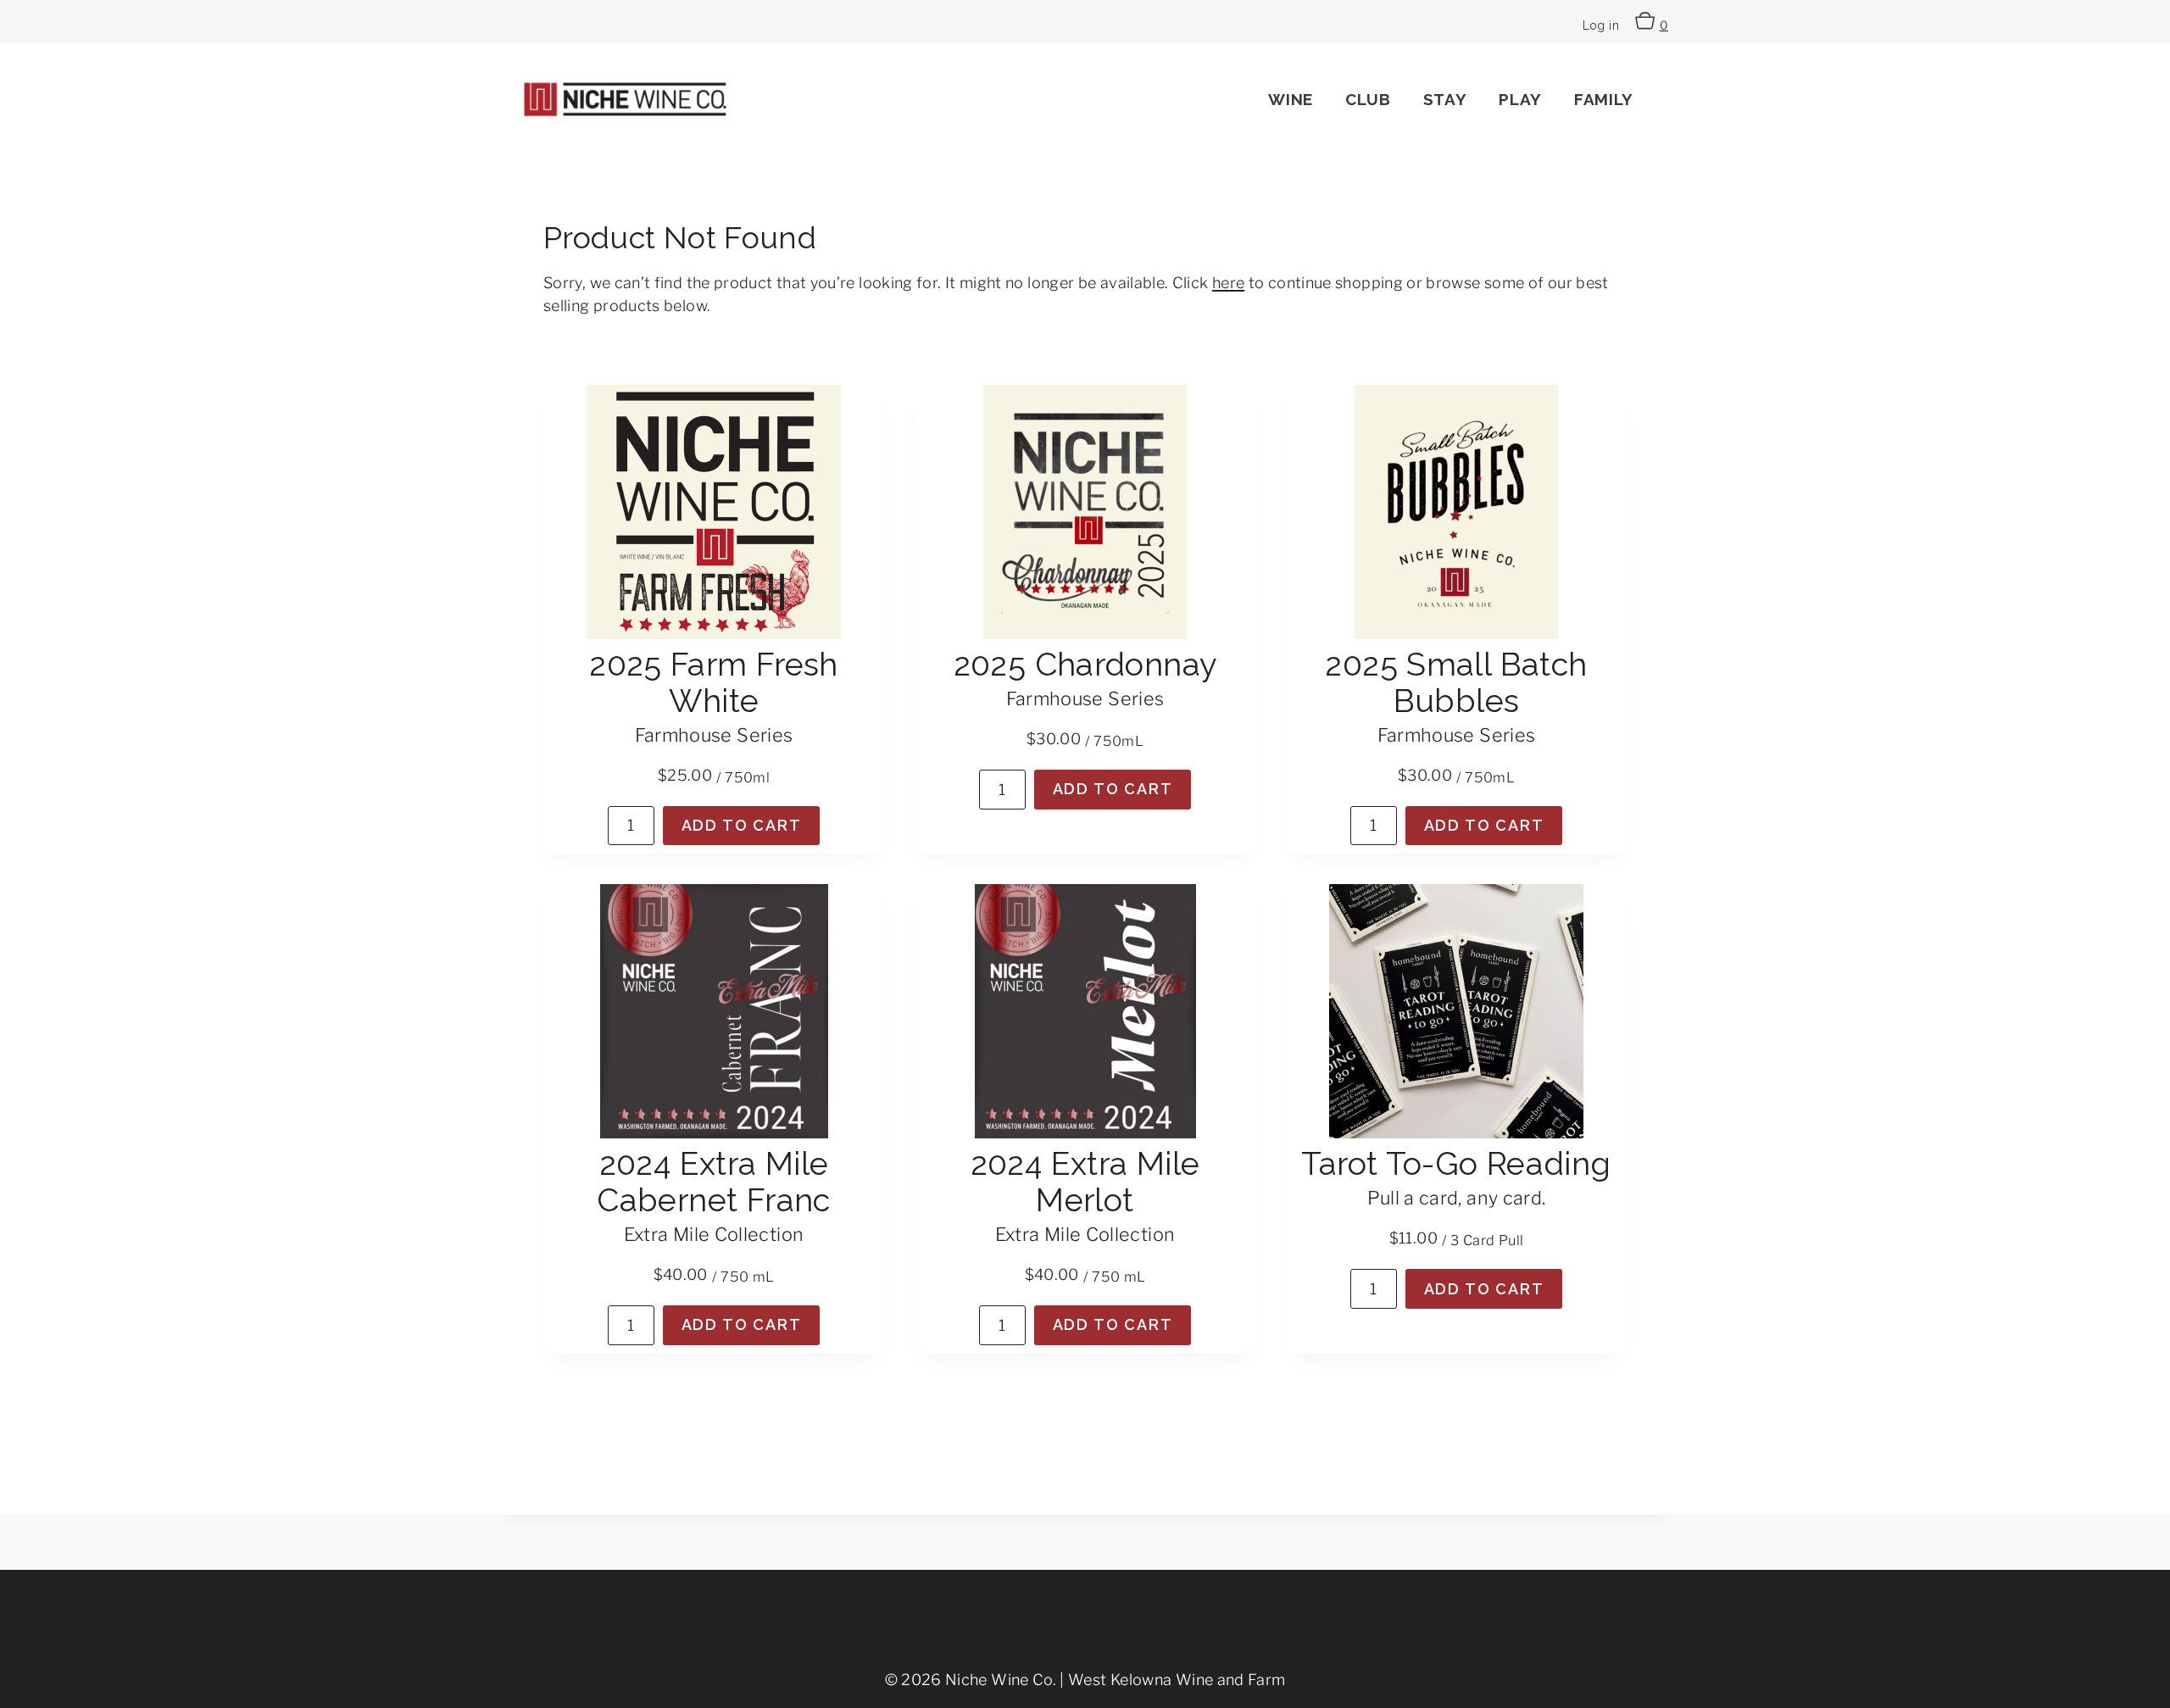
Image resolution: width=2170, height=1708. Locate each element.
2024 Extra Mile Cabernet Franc (713, 1182)
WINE (1291, 99)
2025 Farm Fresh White (714, 682)
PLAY (1520, 99)
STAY (1445, 99)
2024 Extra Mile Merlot (1085, 1182)
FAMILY (1604, 99)
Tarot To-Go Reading (1456, 1163)
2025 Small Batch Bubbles (1456, 682)
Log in (1601, 25)
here (1228, 283)
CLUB (1368, 99)
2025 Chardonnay (1085, 664)
